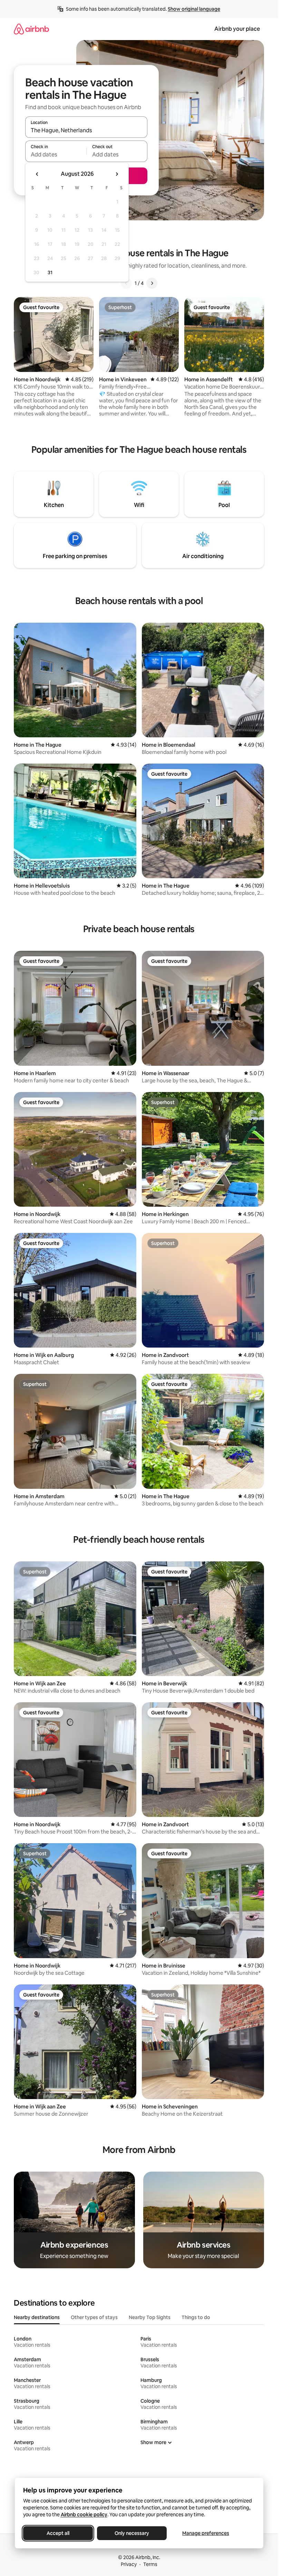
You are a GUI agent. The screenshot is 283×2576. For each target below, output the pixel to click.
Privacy (129, 2564)
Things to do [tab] (196, 2317)
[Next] (152, 283)
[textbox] (56, 154)
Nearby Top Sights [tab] (150, 2317)
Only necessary (132, 2533)
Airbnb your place (237, 29)
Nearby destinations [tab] (37, 2317)
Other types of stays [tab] (94, 2317)
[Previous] (126, 283)
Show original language (194, 9)
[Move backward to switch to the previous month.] (37, 174)
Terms (150, 2564)
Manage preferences (206, 2533)
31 (50, 272)
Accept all (58, 2533)
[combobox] (86, 130)
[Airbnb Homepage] (31, 29)
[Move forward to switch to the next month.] (117, 174)
